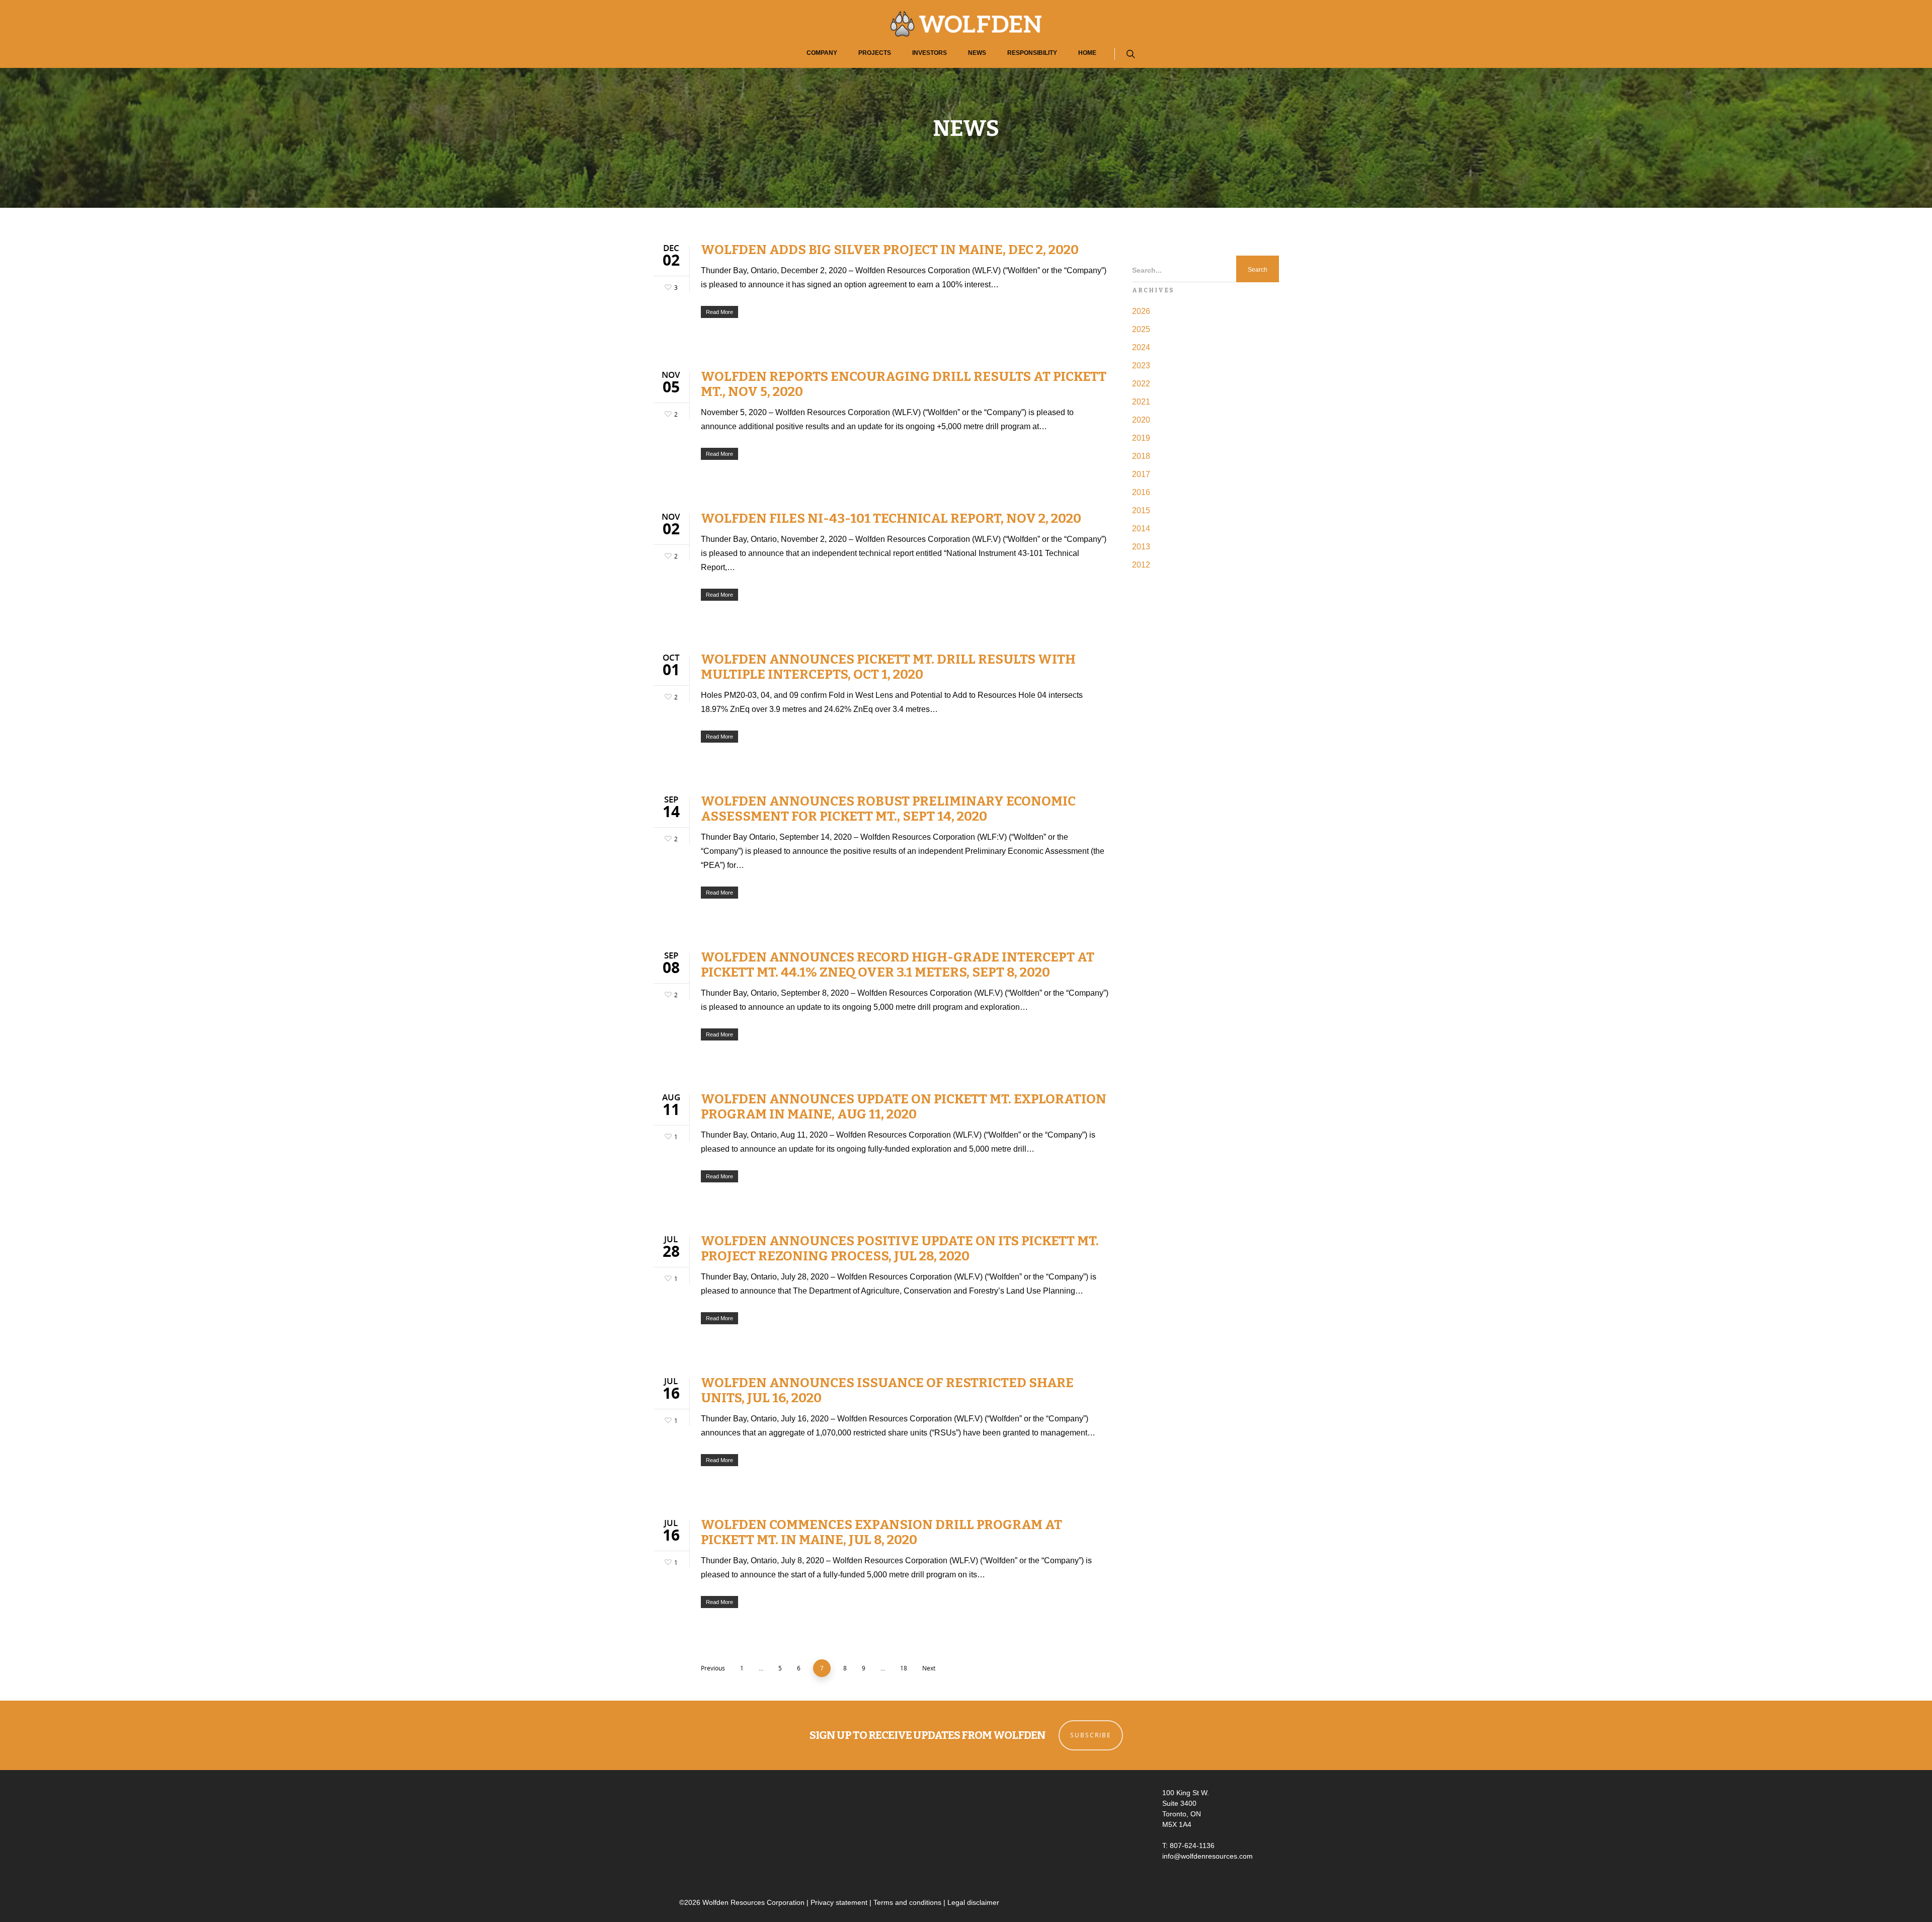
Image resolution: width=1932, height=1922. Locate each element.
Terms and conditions (907, 1902)
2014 (1141, 529)
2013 (1141, 547)
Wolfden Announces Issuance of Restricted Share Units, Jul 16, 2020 (887, 1390)
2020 (1141, 420)
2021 (1141, 402)
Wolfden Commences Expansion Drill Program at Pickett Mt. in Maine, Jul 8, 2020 (881, 1532)
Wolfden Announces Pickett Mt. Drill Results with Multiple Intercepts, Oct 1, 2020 (888, 667)
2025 (1141, 329)
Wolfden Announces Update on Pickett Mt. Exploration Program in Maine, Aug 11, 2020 (904, 1107)
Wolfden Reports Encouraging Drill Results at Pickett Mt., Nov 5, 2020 (904, 384)
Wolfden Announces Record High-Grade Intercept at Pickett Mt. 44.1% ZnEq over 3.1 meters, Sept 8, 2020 (898, 965)
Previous (713, 1668)
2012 (1141, 565)
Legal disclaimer (973, 1902)
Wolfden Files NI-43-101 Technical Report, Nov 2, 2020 (891, 518)
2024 (1141, 347)
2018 (1141, 456)
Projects (875, 53)
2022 (1141, 384)
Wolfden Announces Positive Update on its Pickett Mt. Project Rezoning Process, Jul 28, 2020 (900, 1249)
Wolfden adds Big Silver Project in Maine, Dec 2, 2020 (890, 250)
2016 (1141, 492)
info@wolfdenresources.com (1207, 1856)
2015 (1141, 510)
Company (822, 53)
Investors (930, 53)
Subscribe (1091, 1735)
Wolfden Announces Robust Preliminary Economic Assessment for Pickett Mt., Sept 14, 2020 (888, 809)
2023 (1141, 366)
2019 (1141, 438)
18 (904, 1668)
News (977, 53)
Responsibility (1032, 53)
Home (1087, 53)
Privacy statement (839, 1902)
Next (929, 1668)
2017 (1141, 474)
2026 (1141, 311)
